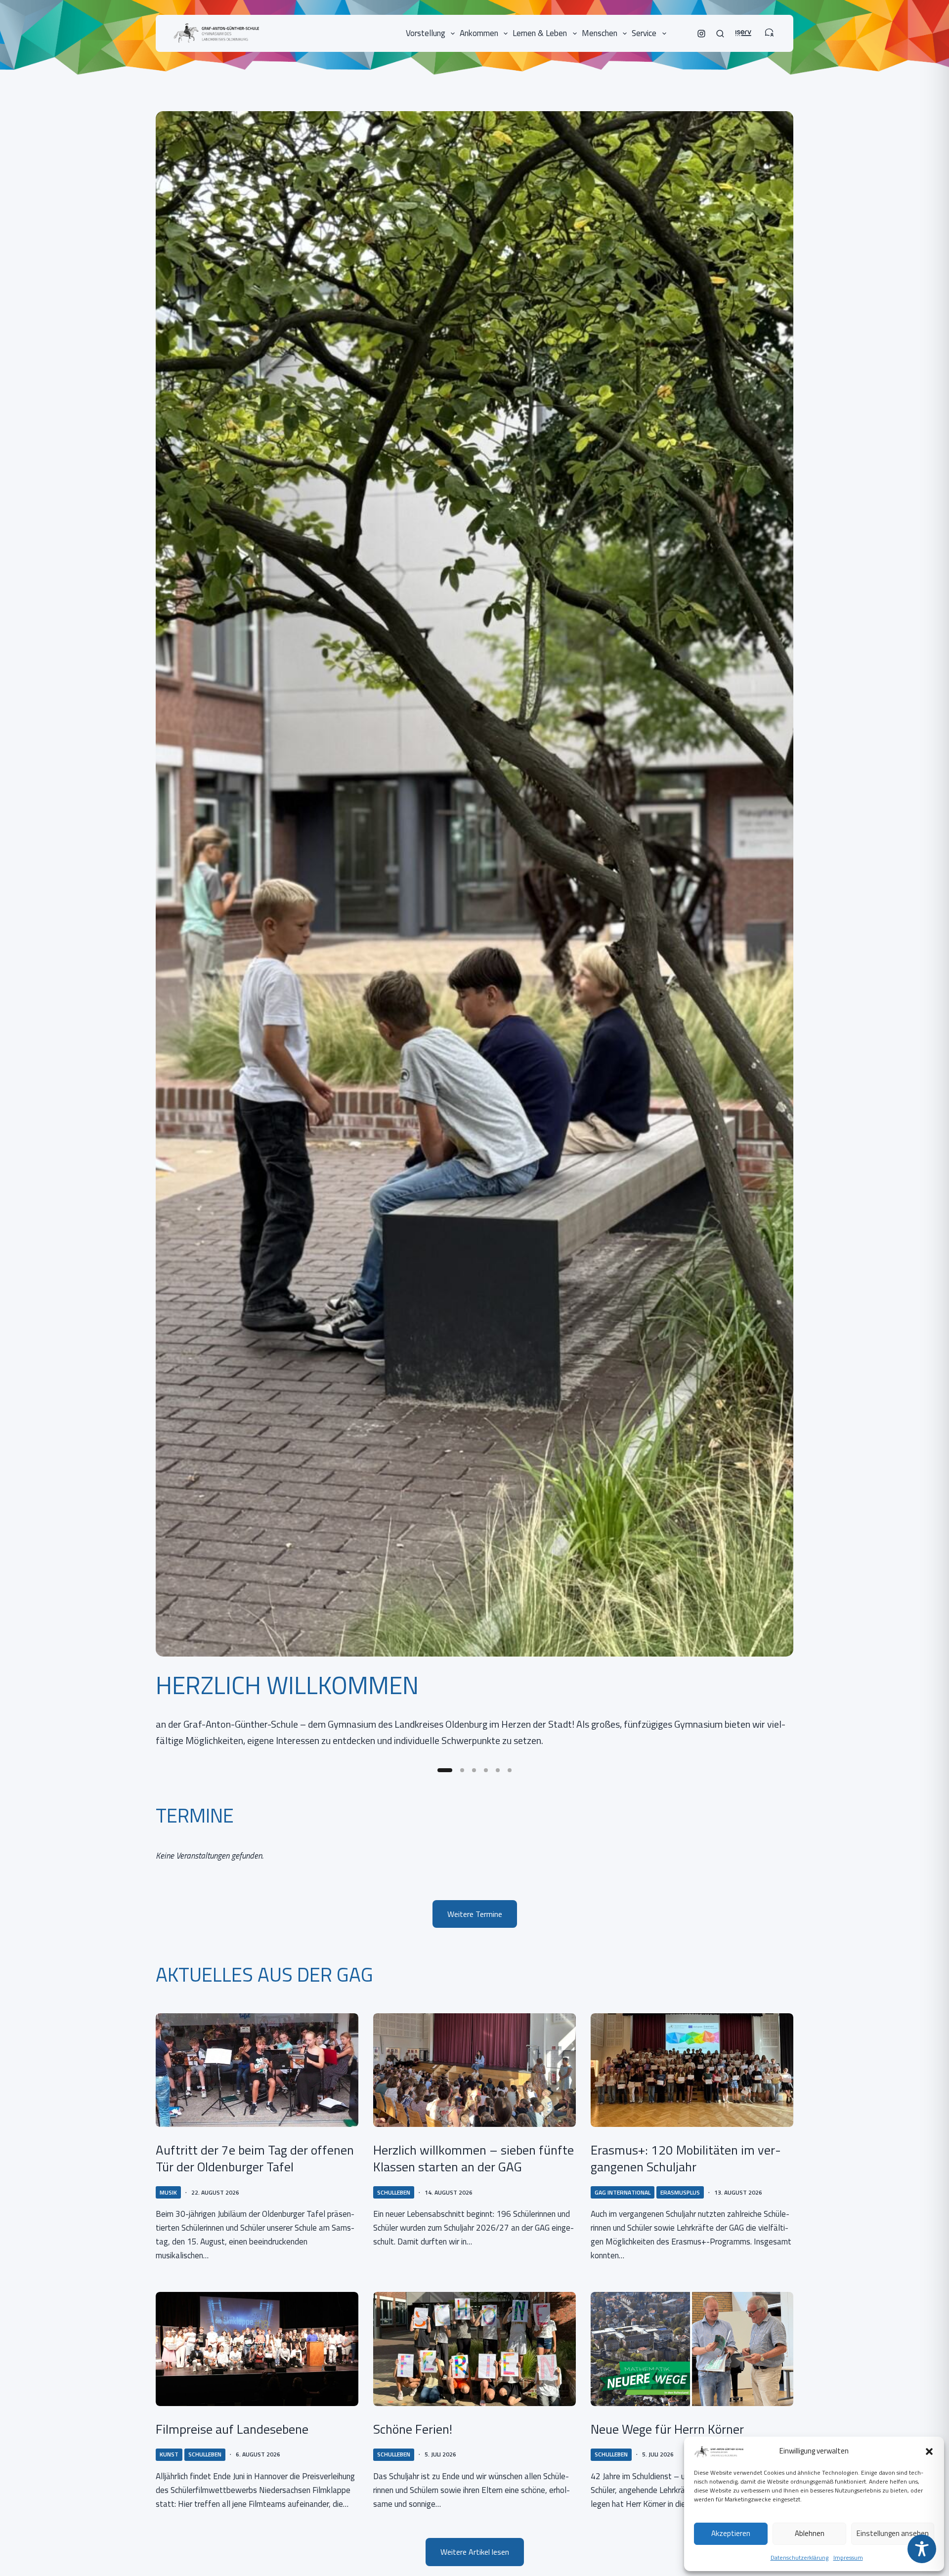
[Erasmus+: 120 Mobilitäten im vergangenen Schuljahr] (692, 2070)
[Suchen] (720, 34)
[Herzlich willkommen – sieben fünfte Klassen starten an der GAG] (474, 2070)
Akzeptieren (731, 2533)
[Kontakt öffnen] (769, 28)
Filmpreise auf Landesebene (232, 2429)
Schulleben (394, 2192)
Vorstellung (426, 33)
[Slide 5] (498, 1770)
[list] (474, 935)
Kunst (169, 2454)
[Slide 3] (474, 1770)
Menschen (600, 33)
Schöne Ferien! (413, 2429)
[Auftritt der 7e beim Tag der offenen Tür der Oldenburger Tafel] (257, 2070)
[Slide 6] (510, 1770)
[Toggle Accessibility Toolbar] (922, 2549)
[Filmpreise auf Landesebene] (257, 2349)
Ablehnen (810, 2533)
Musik (168, 2192)
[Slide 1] (445, 1770)
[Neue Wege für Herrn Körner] (692, 2349)
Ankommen (479, 33)
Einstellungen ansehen (893, 2533)
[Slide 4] (486, 1770)
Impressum (848, 2557)
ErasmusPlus (680, 2192)
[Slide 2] (462, 1770)
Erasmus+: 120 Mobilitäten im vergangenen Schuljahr (686, 2158)
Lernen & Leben (540, 33)
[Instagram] (701, 34)
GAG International (623, 2192)
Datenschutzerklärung (799, 2557)
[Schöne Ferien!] (474, 2349)
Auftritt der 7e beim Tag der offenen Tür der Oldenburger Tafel (255, 2158)
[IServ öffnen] (743, 28)
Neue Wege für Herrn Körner (667, 2429)
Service (644, 33)
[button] (929, 2451)
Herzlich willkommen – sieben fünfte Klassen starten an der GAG (474, 2158)
